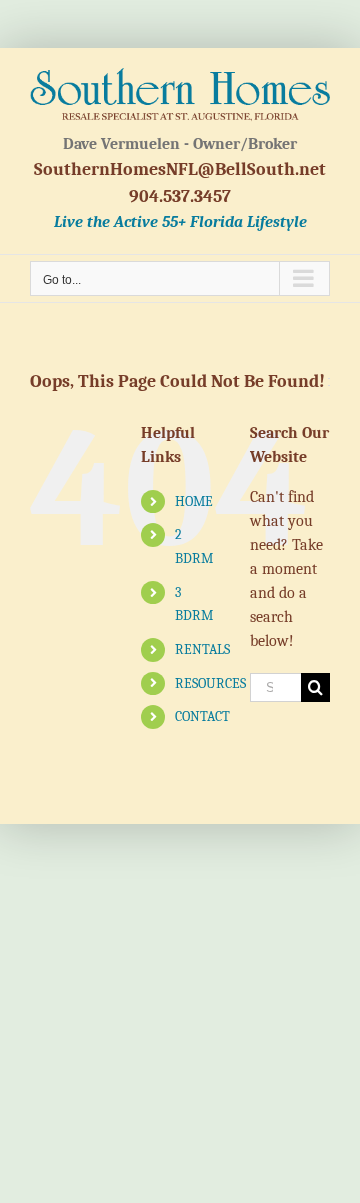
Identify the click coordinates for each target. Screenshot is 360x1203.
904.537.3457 (180, 196)
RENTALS (202, 649)
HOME (194, 501)
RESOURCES (210, 683)
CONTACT (202, 716)
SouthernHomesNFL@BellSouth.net (180, 169)
